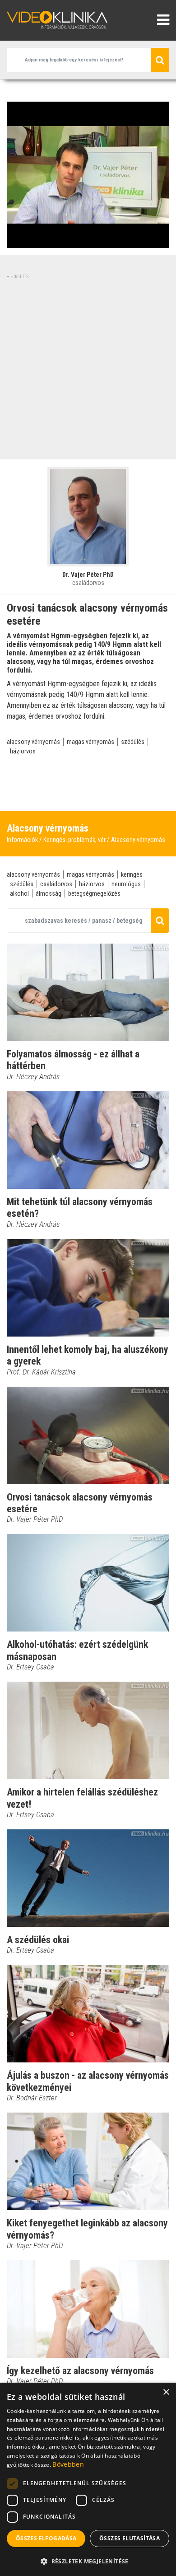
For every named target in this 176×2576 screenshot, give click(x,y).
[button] (88, 2561)
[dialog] (88, 2479)
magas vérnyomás (90, 742)
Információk (22, 840)
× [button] (166, 2392)
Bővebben (68, 2464)
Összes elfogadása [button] (46, 2538)
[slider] (87, 241)
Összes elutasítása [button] (130, 2538)
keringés (132, 874)
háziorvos (23, 751)
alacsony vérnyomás (33, 742)
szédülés (133, 742)
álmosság (49, 893)
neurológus (126, 884)
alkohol (19, 893)
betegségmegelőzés (94, 893)
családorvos (56, 884)
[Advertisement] (88, 368)
